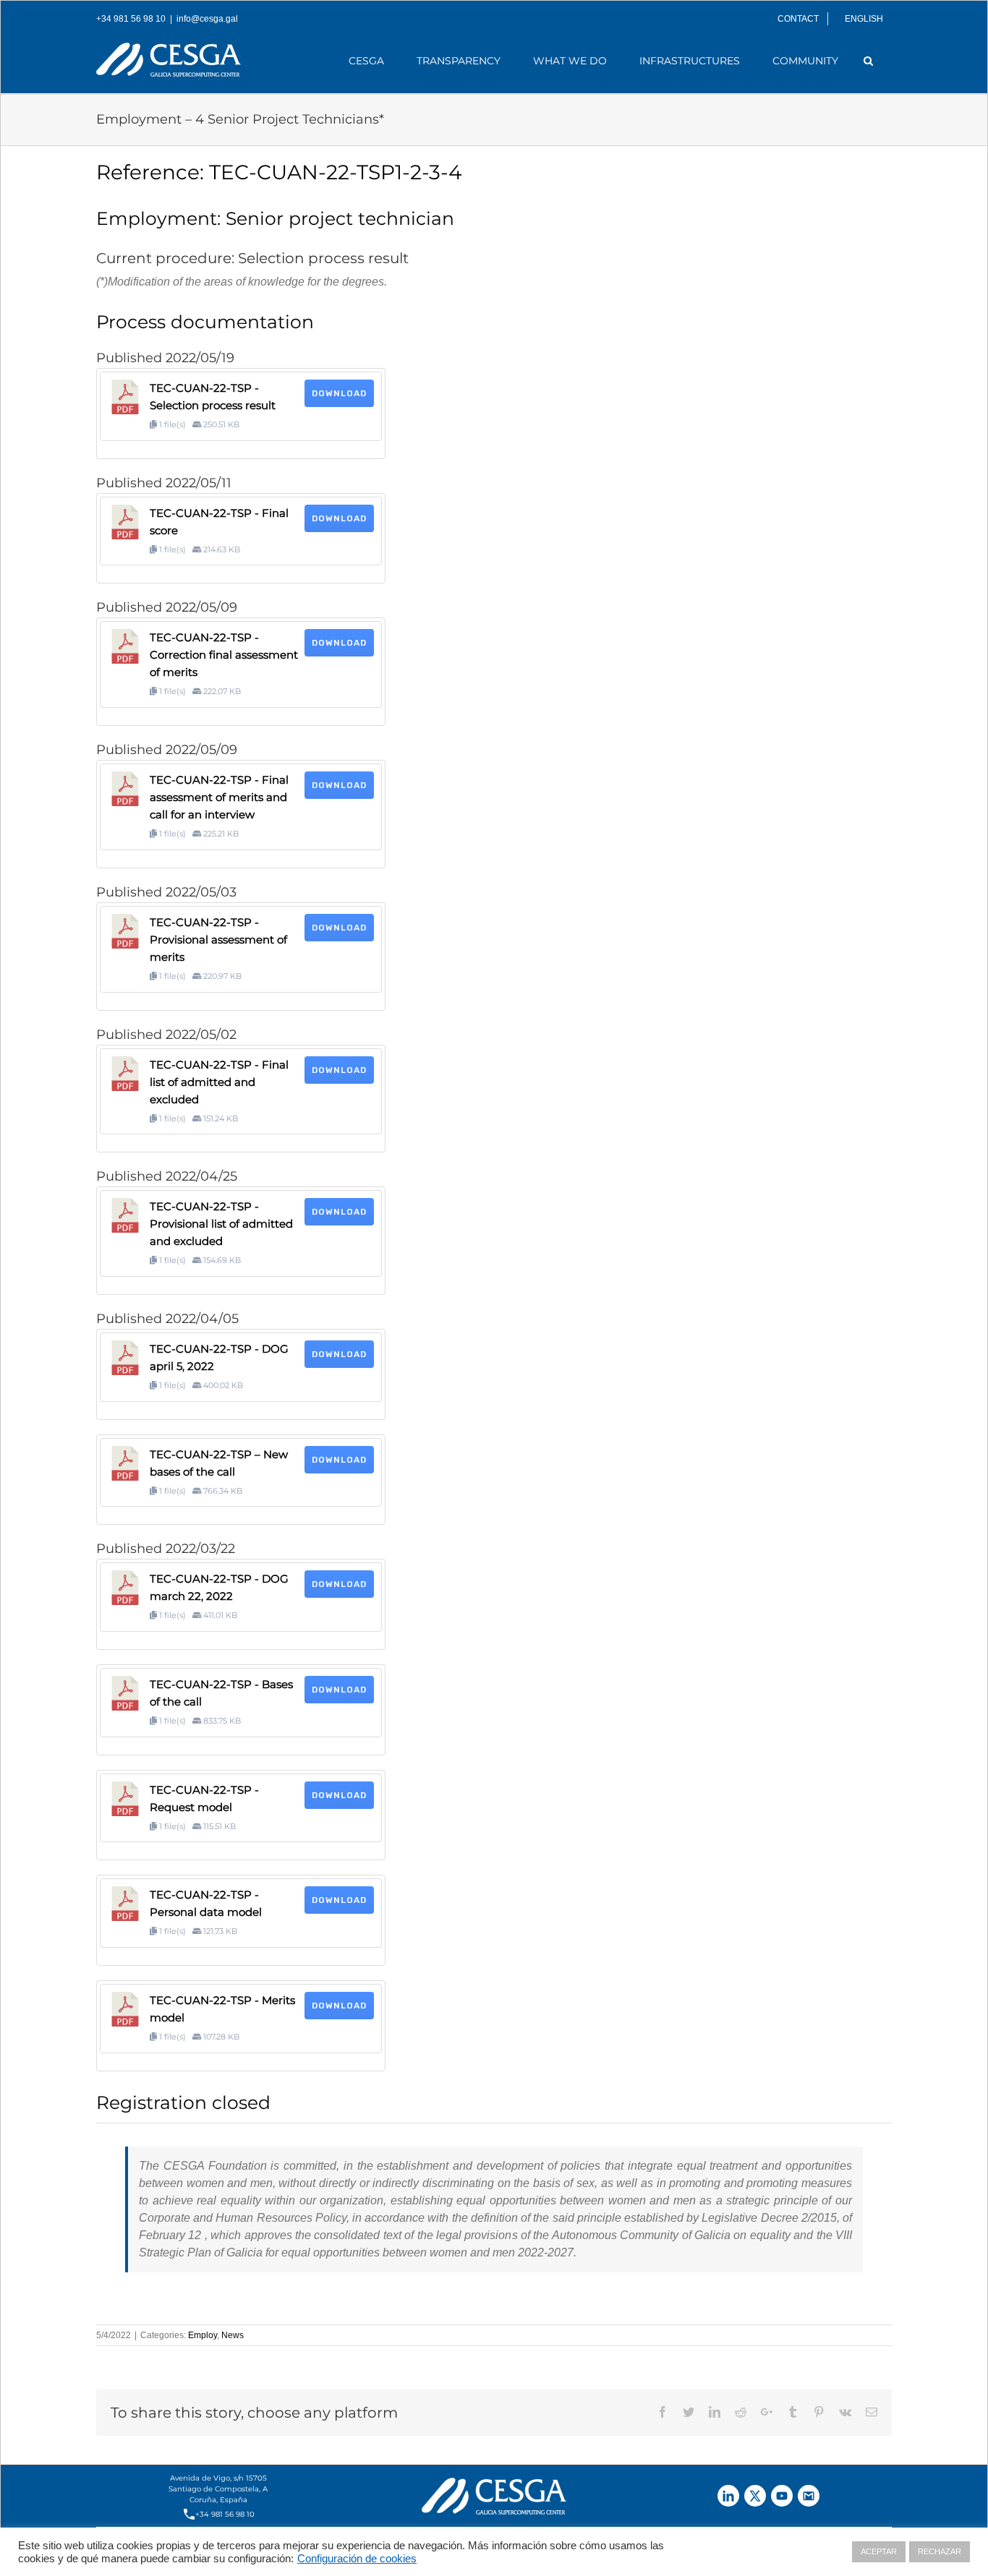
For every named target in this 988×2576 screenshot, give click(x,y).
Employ (203, 2335)
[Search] (869, 61)
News (233, 2335)
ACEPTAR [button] (879, 2551)
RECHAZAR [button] (940, 2551)
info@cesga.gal (207, 19)
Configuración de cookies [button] (357, 2559)
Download (339, 393)
